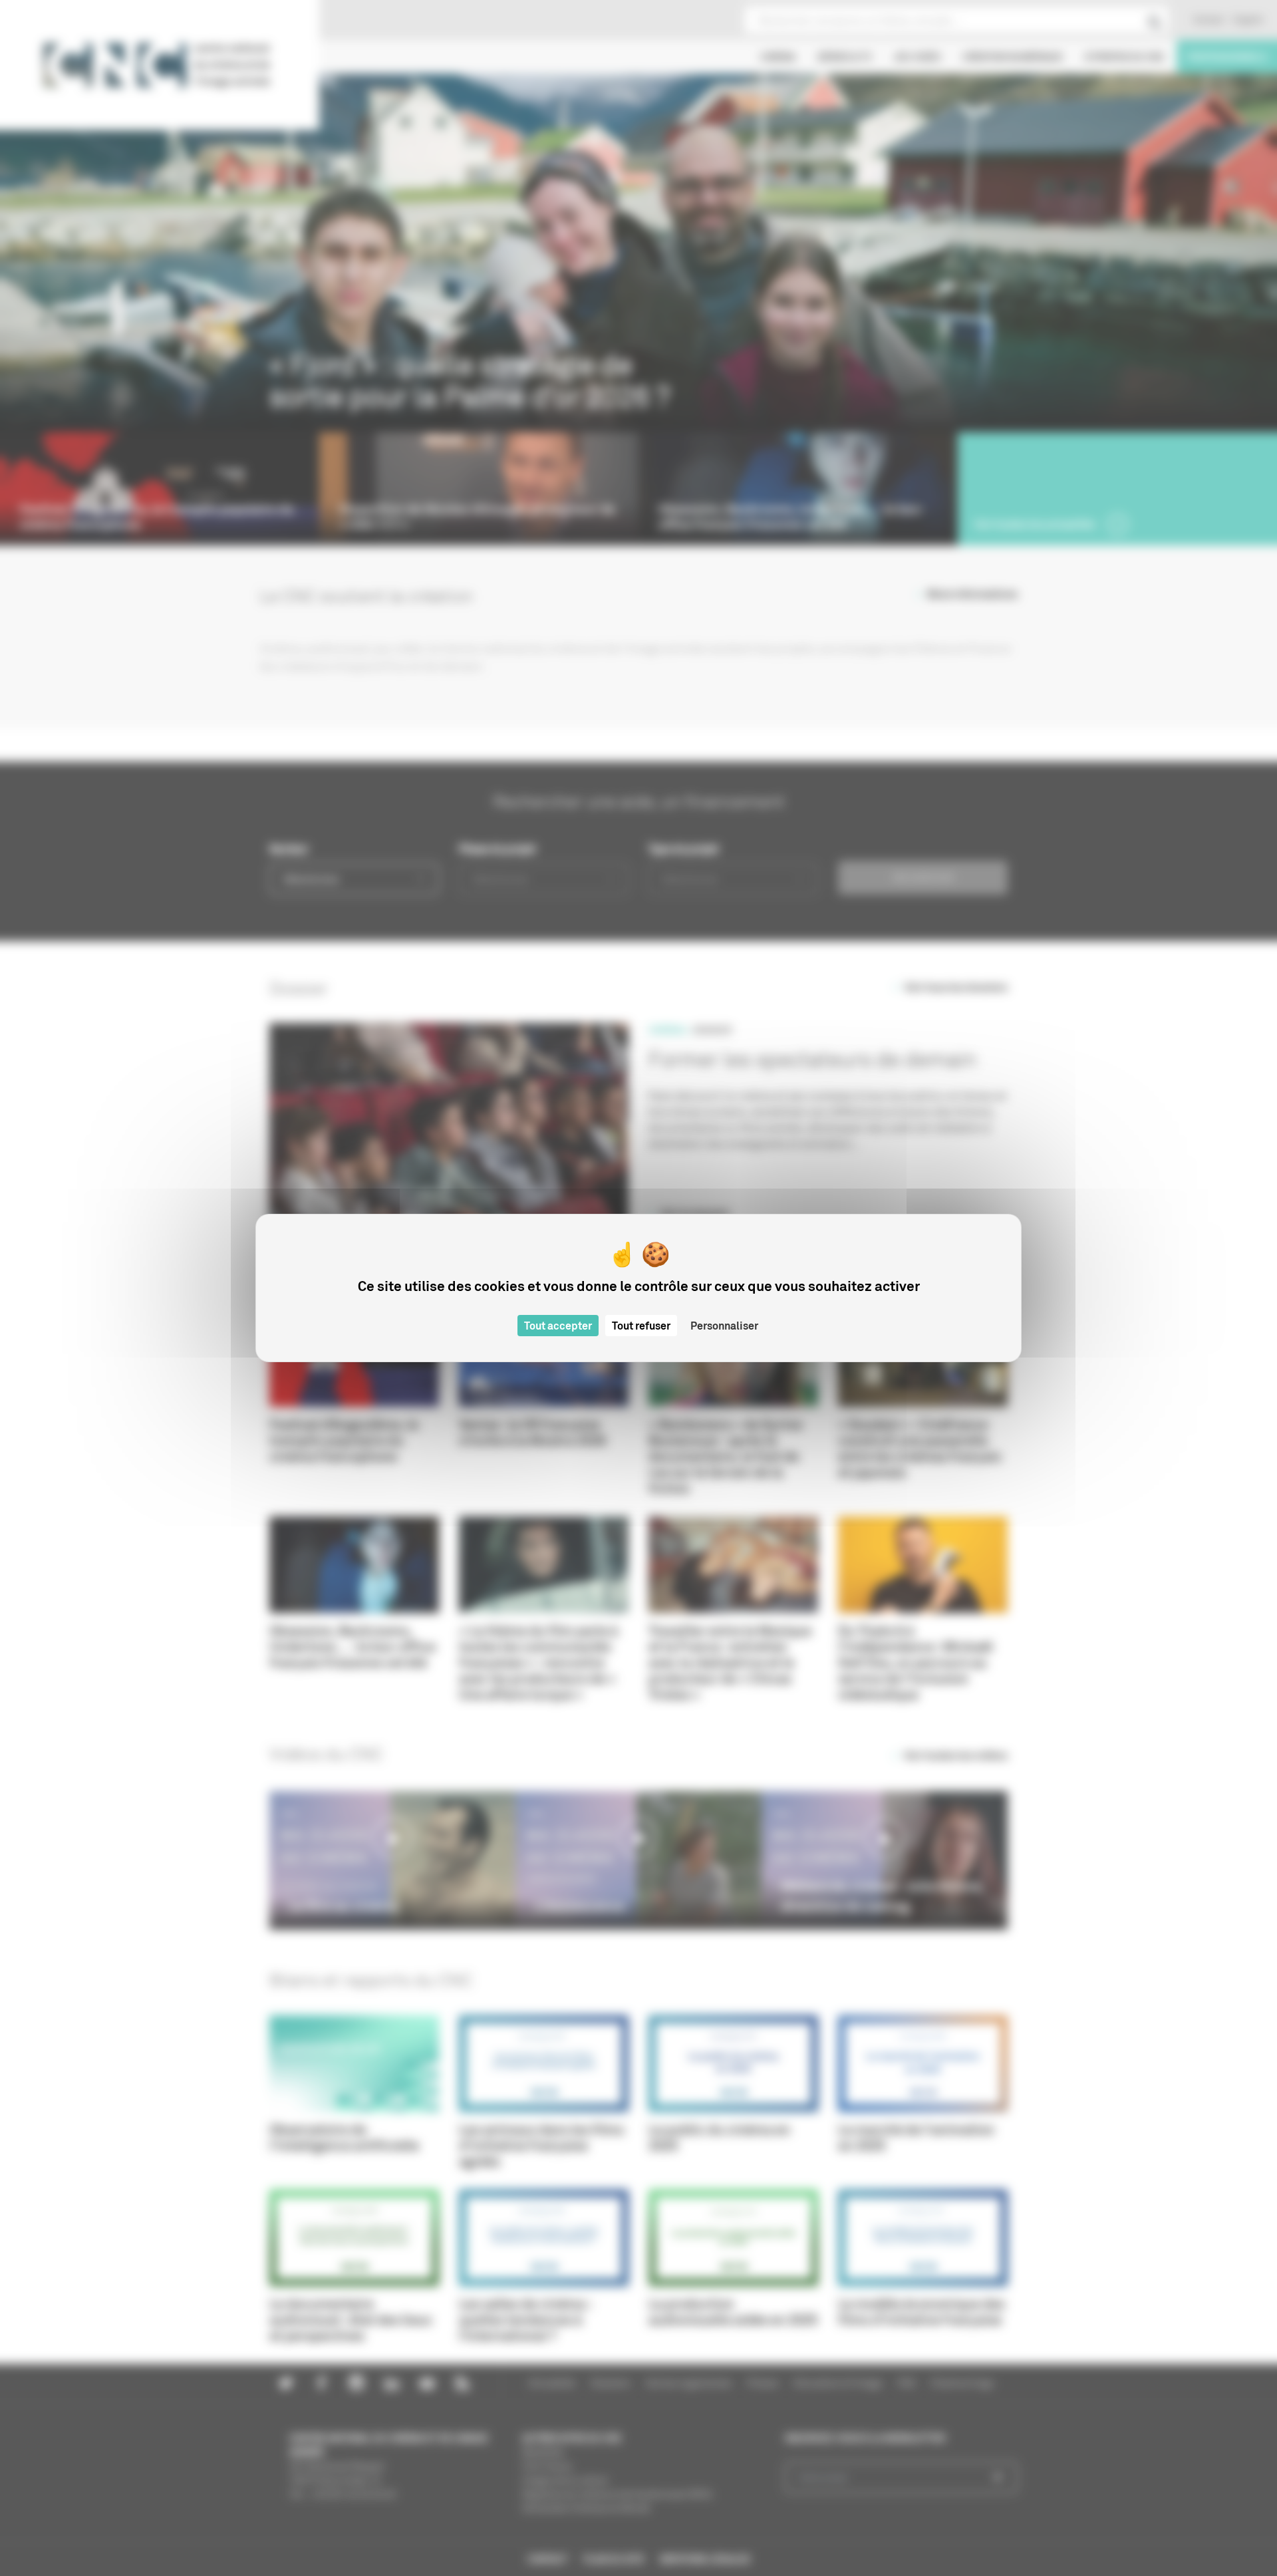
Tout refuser (641, 1326)
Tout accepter (558, 1326)
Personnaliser (724, 1326)
